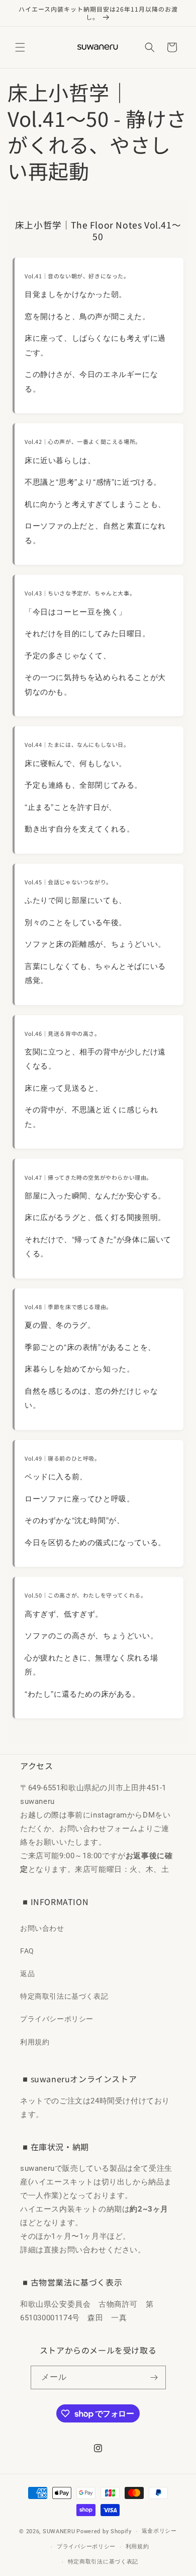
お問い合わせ (42, 1928)
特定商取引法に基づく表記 (64, 1996)
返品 (27, 1974)
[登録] (154, 2377)
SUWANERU (59, 2531)
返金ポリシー (159, 2531)
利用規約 (35, 2042)
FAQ (27, 1951)
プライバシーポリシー (57, 2019)
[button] (20, 47)
